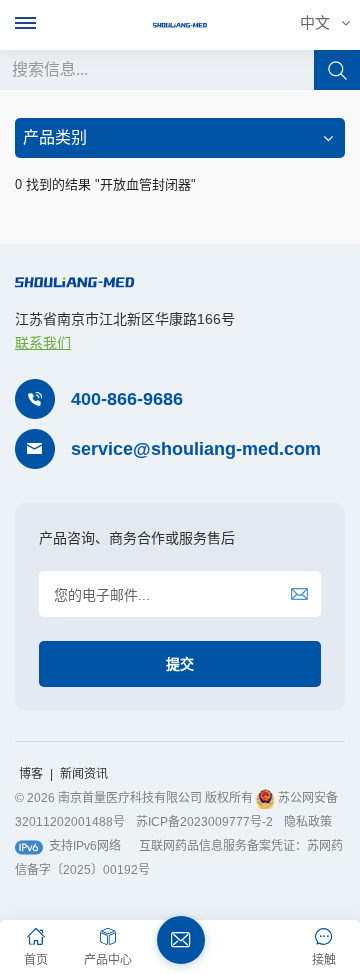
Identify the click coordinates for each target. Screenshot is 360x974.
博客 (32, 774)
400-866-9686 (127, 399)
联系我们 (43, 343)
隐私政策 (308, 822)
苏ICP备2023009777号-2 (204, 822)
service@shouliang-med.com (196, 449)
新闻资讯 (84, 774)
